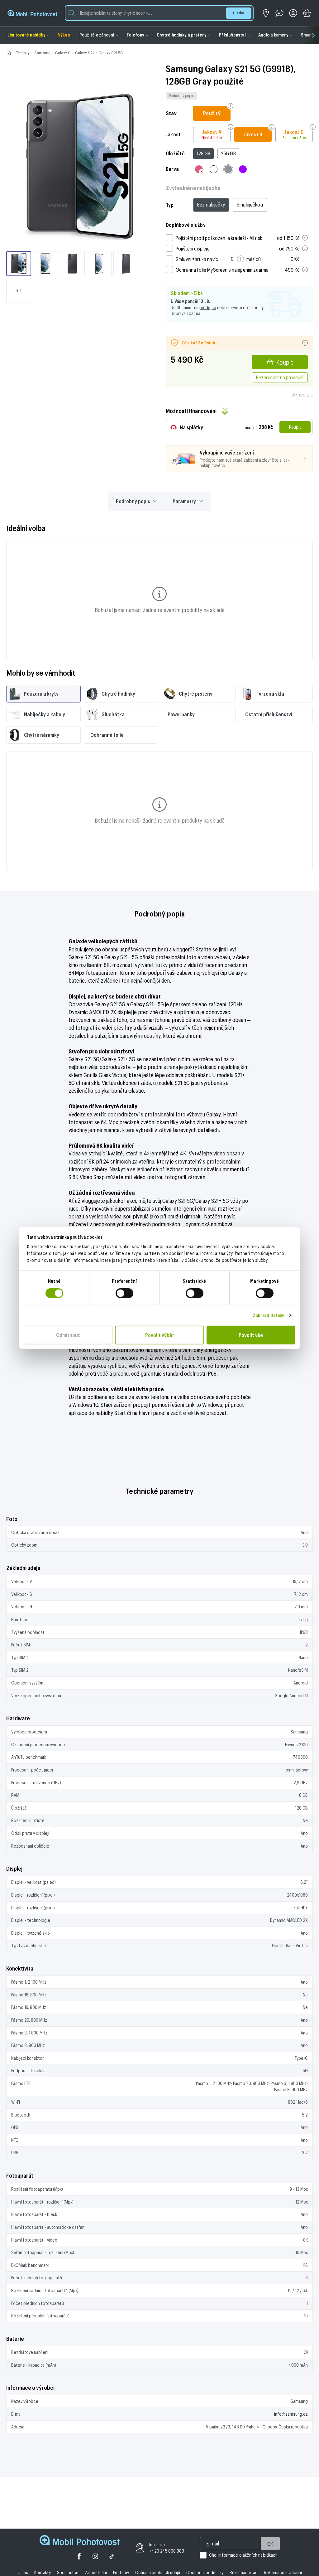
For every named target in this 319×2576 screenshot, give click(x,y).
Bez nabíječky (211, 204)
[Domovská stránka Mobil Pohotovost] (80, 2541)
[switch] (124, 1293)
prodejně (208, 307)
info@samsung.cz (291, 2414)
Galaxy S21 (84, 53)
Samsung (42, 53)
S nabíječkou (250, 204)
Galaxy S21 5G (111, 53)
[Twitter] (95, 2557)
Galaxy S (63, 53)
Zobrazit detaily (269, 1315)
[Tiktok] (112, 2557)
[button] (159, 13)
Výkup (64, 35)
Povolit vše (251, 1335)
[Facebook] (79, 2557)
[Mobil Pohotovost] (32, 13)
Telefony (23, 53)
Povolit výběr (160, 1335)
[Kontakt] (279, 13)
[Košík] (307, 13)
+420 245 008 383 (167, 2551)
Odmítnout (68, 1335)
